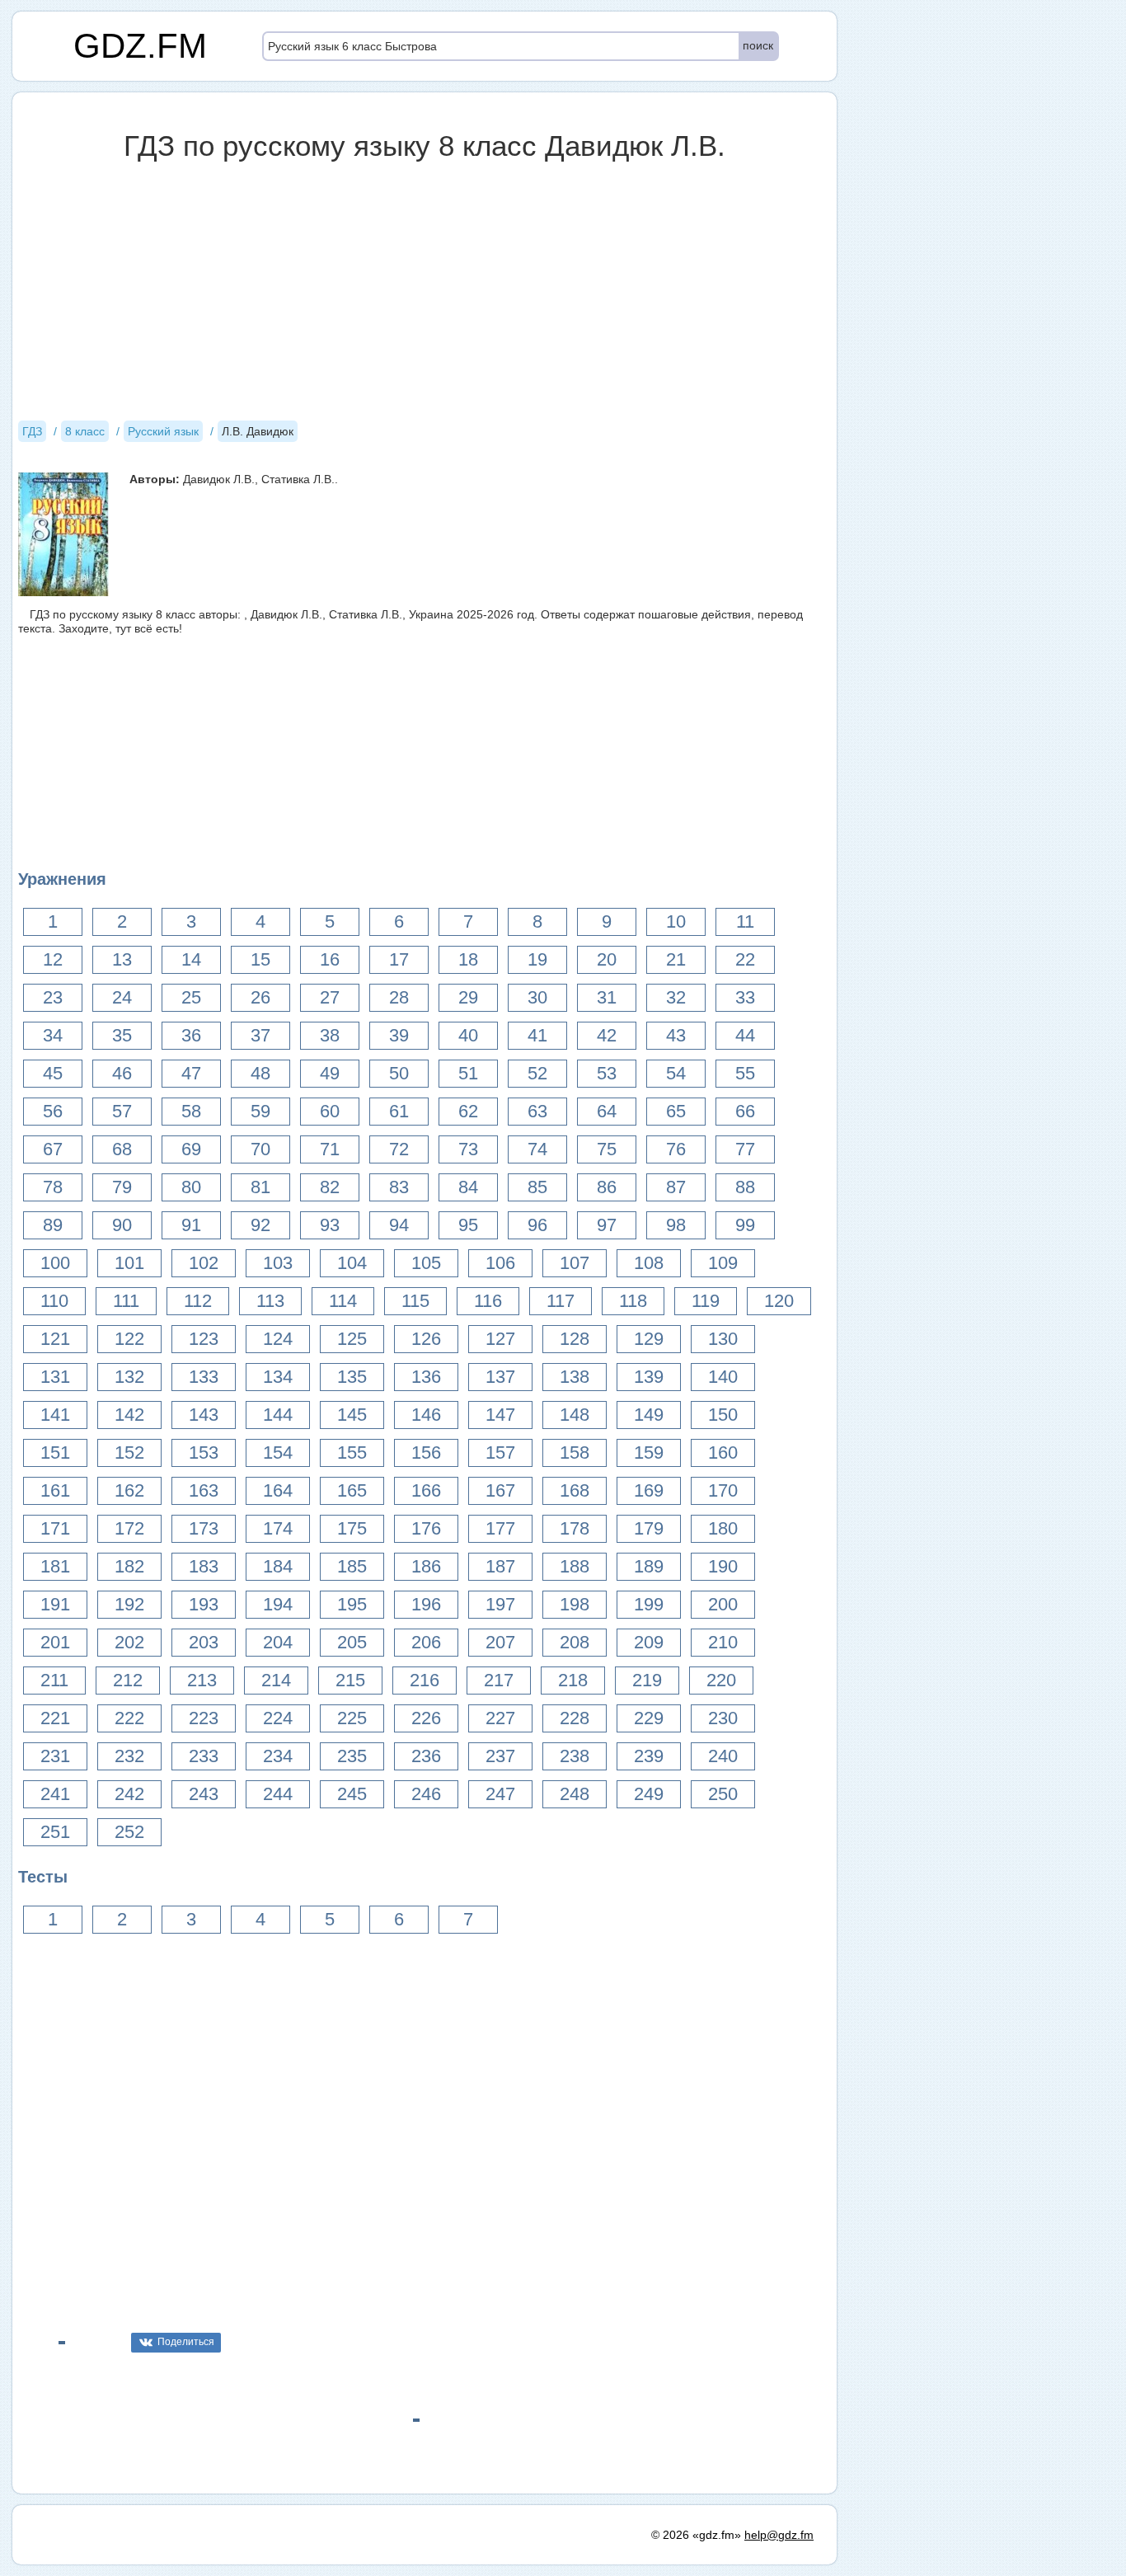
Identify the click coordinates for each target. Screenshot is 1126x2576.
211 (54, 1680)
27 (330, 997)
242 (129, 1794)
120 (779, 1301)
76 (676, 1149)
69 (191, 1149)
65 (676, 1111)
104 (352, 1263)
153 (204, 1453)
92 (260, 1225)
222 (129, 1718)
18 (468, 959)
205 (352, 1642)
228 (575, 1718)
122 (129, 1339)
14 (191, 959)
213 (202, 1680)
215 (350, 1680)
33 (745, 997)
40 (468, 1035)
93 (330, 1225)
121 (55, 1339)
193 (204, 1604)
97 (607, 1225)
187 (500, 1566)
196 (426, 1604)
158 (575, 1453)
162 (129, 1490)
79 (122, 1187)
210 (723, 1642)
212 (128, 1680)
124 (278, 1339)
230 (723, 1718)
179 (649, 1528)
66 (745, 1111)
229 (649, 1718)
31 (607, 997)
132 (129, 1377)
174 (278, 1528)
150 (723, 1415)
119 (706, 1301)
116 (488, 1301)
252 (129, 1832)
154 (278, 1453)
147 (500, 1415)
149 (649, 1415)
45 (53, 1073)
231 (55, 1756)
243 (204, 1794)
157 (500, 1453)
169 (649, 1490)
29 (468, 997)
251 (55, 1832)
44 (745, 1035)
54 (676, 1073)
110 (54, 1301)
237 (500, 1756)
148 (575, 1415)
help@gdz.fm (779, 2535)
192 (129, 1604)
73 (468, 1149)
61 (399, 1111)
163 (204, 1490)
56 (53, 1111)
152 (129, 1453)
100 (55, 1263)
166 (426, 1490)
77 (745, 1149)
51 (468, 1073)
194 (278, 1604)
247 (500, 1794)
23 (53, 997)
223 (204, 1718)
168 (575, 1490)
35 (122, 1035)
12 (53, 959)
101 (129, 1263)
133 (204, 1377)
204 (278, 1642)
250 (723, 1794)
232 (129, 1756)
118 (633, 1301)
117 (561, 1301)
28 (399, 997)
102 (204, 1263)
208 (575, 1642)
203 (204, 1642)
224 (278, 1718)
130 (723, 1339)
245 (352, 1794)
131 (55, 1377)
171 (55, 1528)
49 (330, 1073)
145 (352, 1415)
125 (352, 1339)
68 (122, 1149)
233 (204, 1756)
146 (426, 1415)
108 (649, 1263)
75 (607, 1149)
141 (55, 1415)
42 (607, 1035)
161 (55, 1490)
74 (537, 1149)
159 (649, 1453)
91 (191, 1225)
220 (721, 1680)
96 (537, 1225)
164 (278, 1490)
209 (649, 1642)
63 (537, 1111)
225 (352, 1718)
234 (278, 1756)
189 (649, 1566)
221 (55, 1718)
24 (122, 997)
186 (426, 1566)
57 (122, 1111)
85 (537, 1187)
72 (399, 1149)
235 (352, 1756)
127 (500, 1339)
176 (426, 1528)
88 (745, 1187)
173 (204, 1528)
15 (260, 959)
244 (278, 1794)
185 (352, 1566)
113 (270, 1301)
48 (260, 1073)
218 (573, 1680)
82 (330, 1187)
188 (575, 1566)
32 (676, 997)
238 (575, 1756)
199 (649, 1604)
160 (723, 1453)
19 (537, 959)
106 (500, 1263)
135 (352, 1377)
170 (723, 1490)
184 (278, 1566)
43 (676, 1035)
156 (426, 1453)
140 (723, 1377)
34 (53, 1035)
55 (745, 1073)
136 (426, 1377)
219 (647, 1680)
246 (426, 1794)
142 (129, 1415)
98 (676, 1225)
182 (129, 1566)
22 (745, 959)
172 (129, 1528)
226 (426, 1718)
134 (278, 1377)
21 (676, 959)
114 (343, 1301)
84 (468, 1187)
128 (575, 1339)
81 (260, 1187)
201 (55, 1642)
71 (330, 1149)
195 (352, 1604)
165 (352, 1490)
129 (649, 1339)
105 (426, 1263)
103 (278, 1263)
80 (191, 1187)
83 (399, 1187)
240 (723, 1756)
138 (575, 1377)
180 (723, 1528)
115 (415, 1301)
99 (745, 1225)
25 (191, 997)
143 (204, 1415)
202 (129, 1642)
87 (676, 1187)
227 (500, 1718)
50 (399, 1073)
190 (723, 1566)
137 (500, 1377)
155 (352, 1453)
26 (260, 997)
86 (607, 1187)
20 (607, 959)
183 (204, 1566)
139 (649, 1377)
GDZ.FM (140, 46)
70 (260, 1149)
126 (426, 1339)
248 (575, 1794)
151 (55, 1453)
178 (575, 1528)
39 (399, 1035)
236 (426, 1756)
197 (500, 1604)
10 (676, 921)
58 (191, 1111)
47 (191, 1073)
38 (330, 1035)
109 (723, 1263)
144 (278, 1415)
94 (399, 1225)
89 (53, 1225)
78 (53, 1187)
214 (276, 1680)
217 (499, 1680)
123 (204, 1339)
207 (500, 1642)
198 (575, 1604)
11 (745, 921)
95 (468, 1225)
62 (468, 1111)
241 (55, 1794)
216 (425, 1680)
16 (330, 959)
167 (500, 1490)
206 (426, 1642)
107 (575, 1263)
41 (537, 1035)
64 (607, 1111)
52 (537, 1073)
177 (500, 1528)
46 (122, 1073)
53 (607, 1073)
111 (126, 1301)
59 (260, 1111)
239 (649, 1756)
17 (399, 959)
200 (723, 1604)
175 (352, 1528)
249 (649, 1794)
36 (191, 1035)
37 (260, 1035)
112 (198, 1301)
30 (537, 997)
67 (53, 1149)
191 (55, 1604)
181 (55, 1566)
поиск (758, 45)
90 (122, 1225)
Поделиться (186, 2342)
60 (330, 1111)
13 (122, 959)
